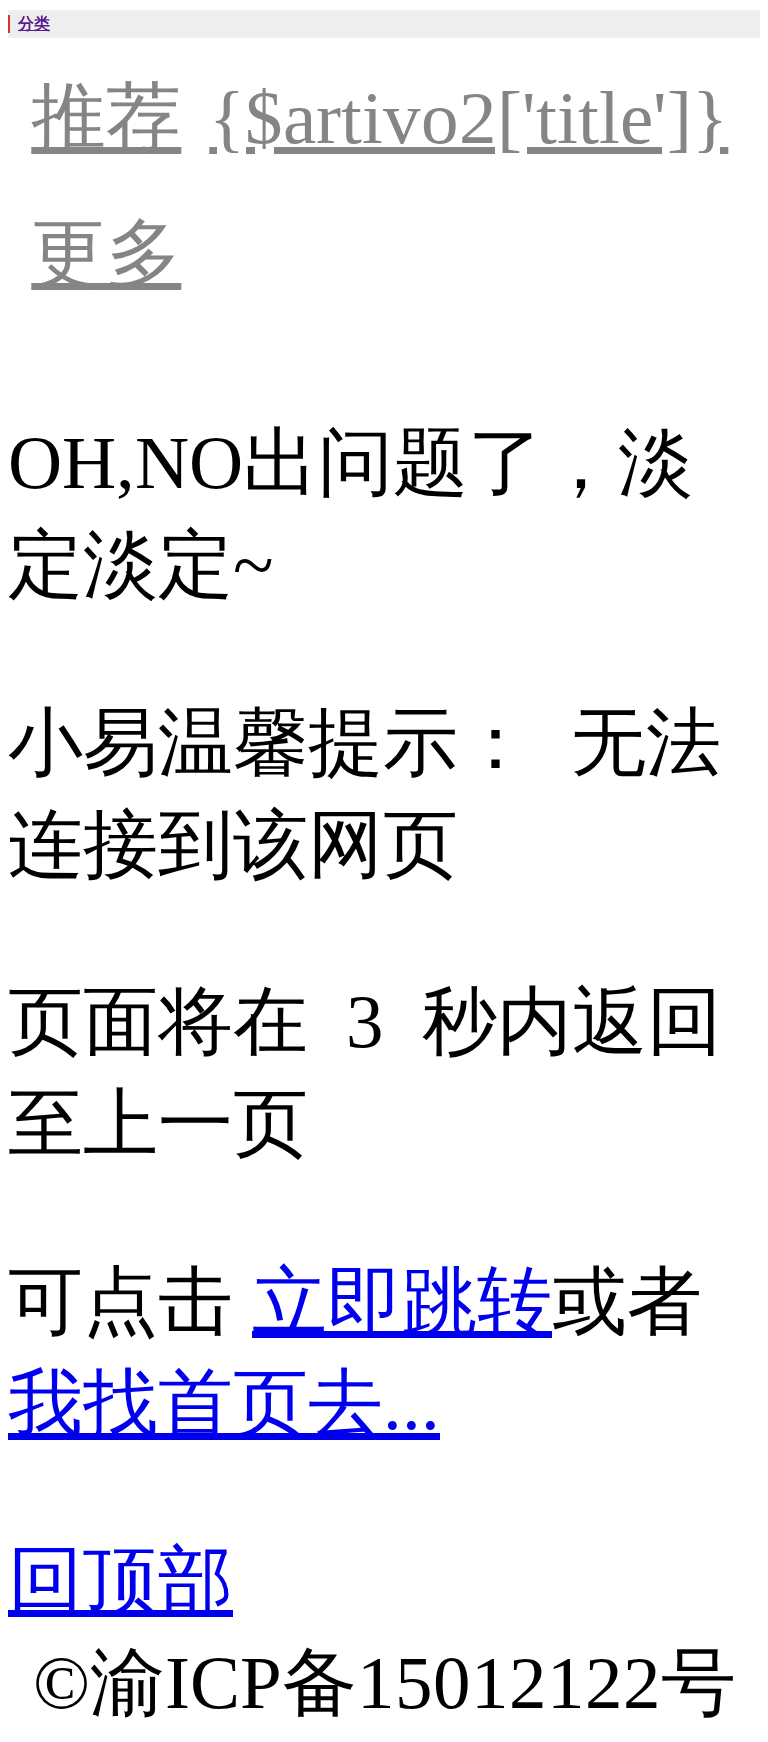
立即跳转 (402, 1301)
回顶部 (120, 1580)
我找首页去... (224, 1403)
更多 (106, 253)
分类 (34, 23)
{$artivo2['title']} (468, 117)
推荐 (106, 117)
